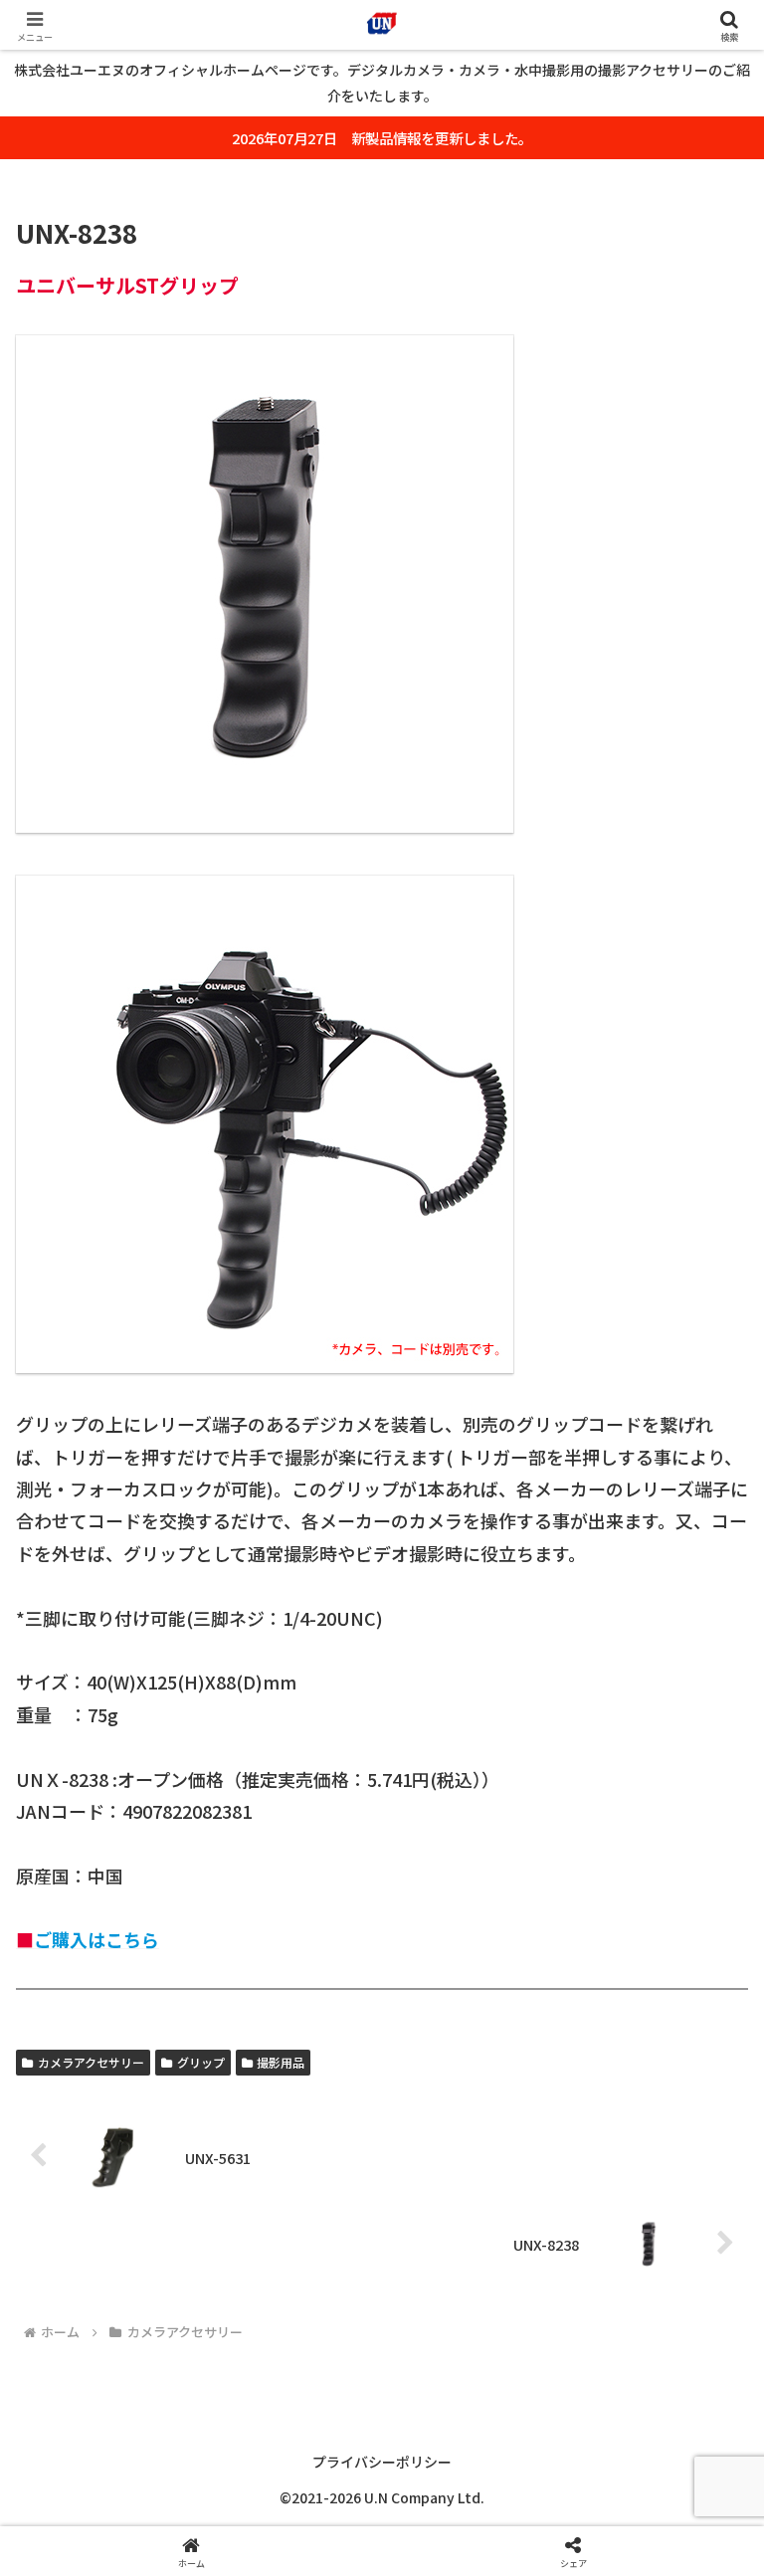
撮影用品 (281, 2062)
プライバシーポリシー (382, 2462)
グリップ (201, 2062)
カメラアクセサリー (91, 2062)
